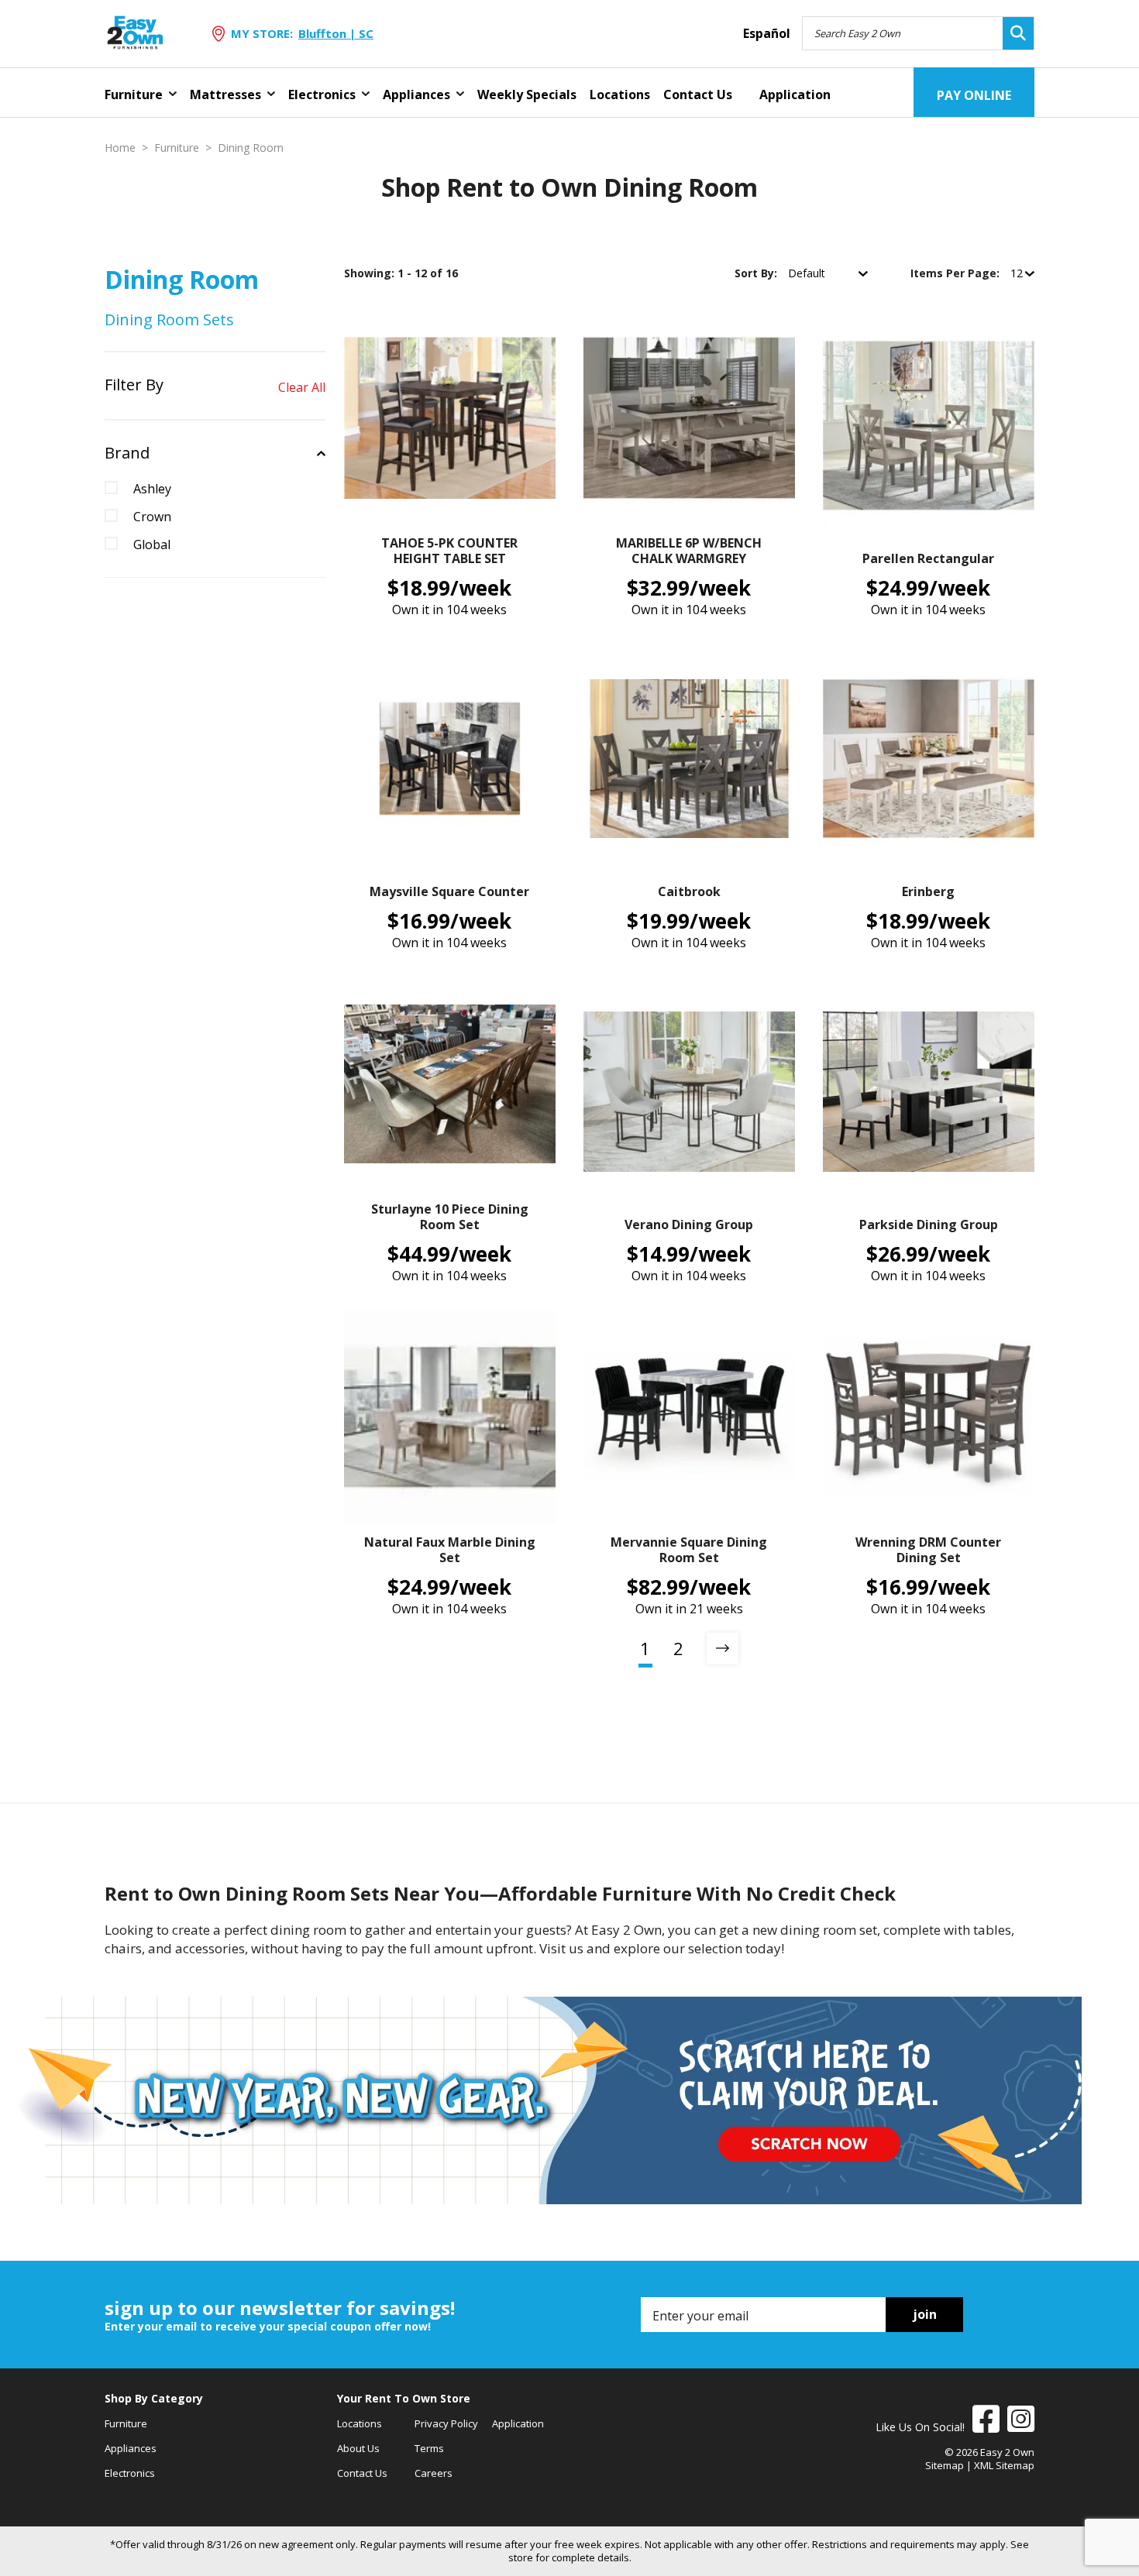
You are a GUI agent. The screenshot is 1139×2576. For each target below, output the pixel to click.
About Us (358, 2448)
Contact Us (698, 94)
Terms (429, 2448)
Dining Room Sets (169, 319)
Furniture (134, 94)
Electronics (322, 94)
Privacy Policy (446, 2423)
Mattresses (225, 94)
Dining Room (251, 148)
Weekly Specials (527, 94)
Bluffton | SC (336, 33)
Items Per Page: (957, 273)
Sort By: (757, 273)
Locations (620, 94)
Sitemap (945, 2465)
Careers (434, 2473)
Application (795, 94)
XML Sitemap (1004, 2465)
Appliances (416, 94)
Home (120, 148)
